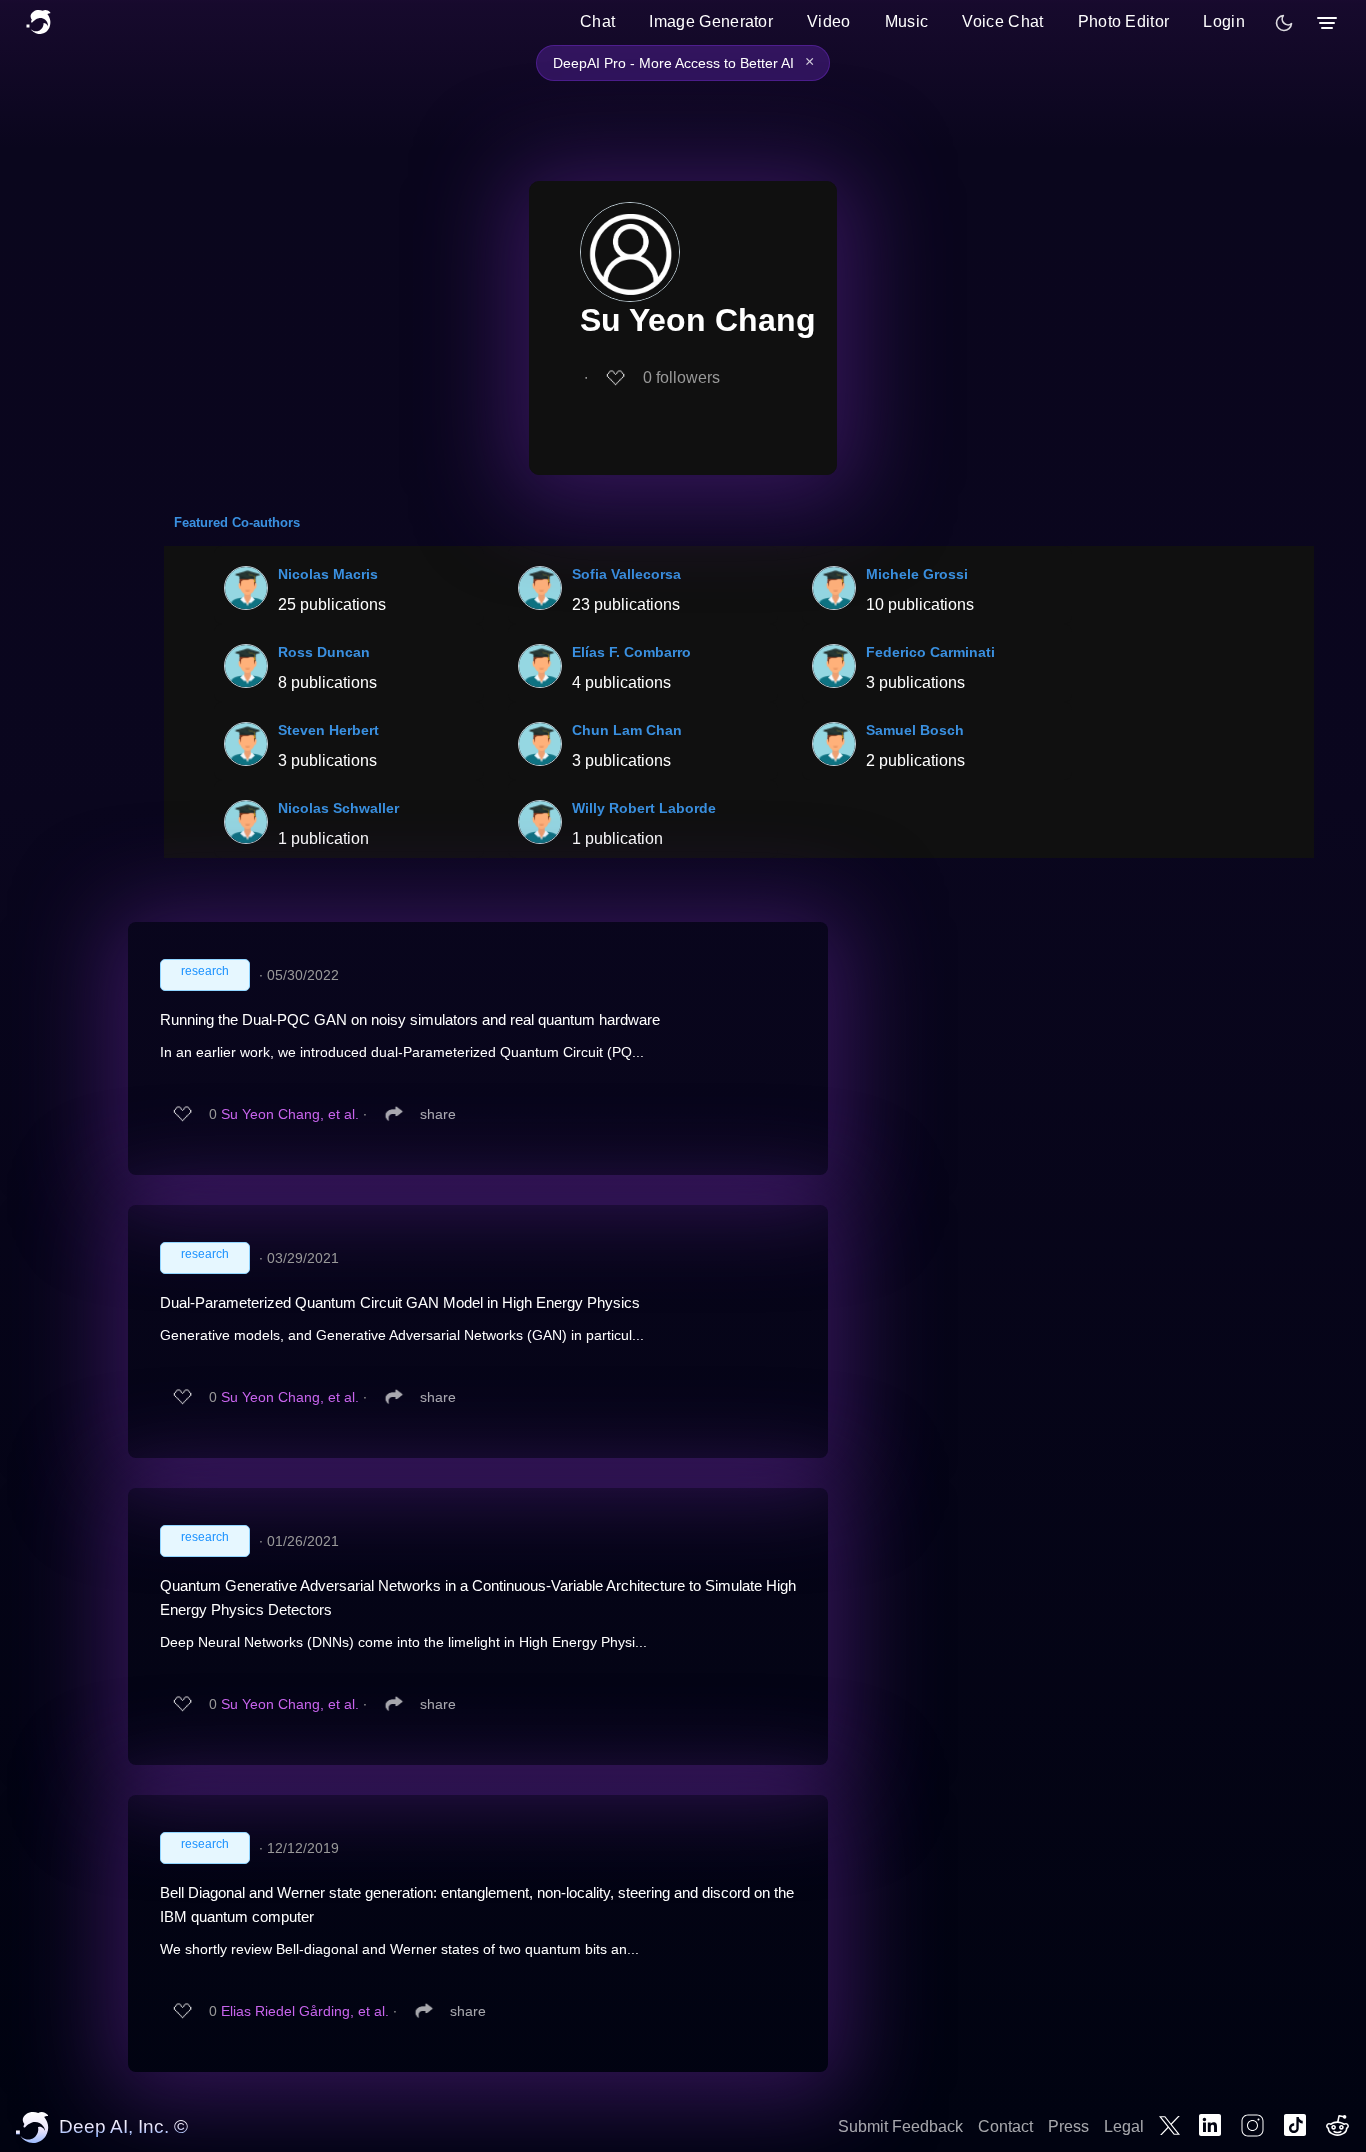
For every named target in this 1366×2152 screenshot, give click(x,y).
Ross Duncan (324, 652)
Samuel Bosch (915, 730)
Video (829, 21)
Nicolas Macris (328, 574)
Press (1068, 2126)
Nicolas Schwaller (338, 808)
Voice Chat (1002, 21)
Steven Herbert (328, 730)
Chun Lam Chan (627, 730)
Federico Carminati (930, 652)
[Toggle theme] (1284, 23)
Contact (1005, 2126)
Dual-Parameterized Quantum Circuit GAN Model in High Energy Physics (400, 1302)
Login (1224, 21)
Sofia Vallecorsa (626, 574)
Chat (597, 21)
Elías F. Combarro (631, 652)
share (438, 1114)
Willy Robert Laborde (644, 808)
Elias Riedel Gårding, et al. (305, 2011)
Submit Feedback (900, 2126)
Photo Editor (1124, 21)
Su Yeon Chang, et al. (290, 1114)
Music (907, 21)
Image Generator (711, 21)
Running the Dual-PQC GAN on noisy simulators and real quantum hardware (410, 1019)
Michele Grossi (917, 574)
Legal (1124, 2126)
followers (681, 377)
